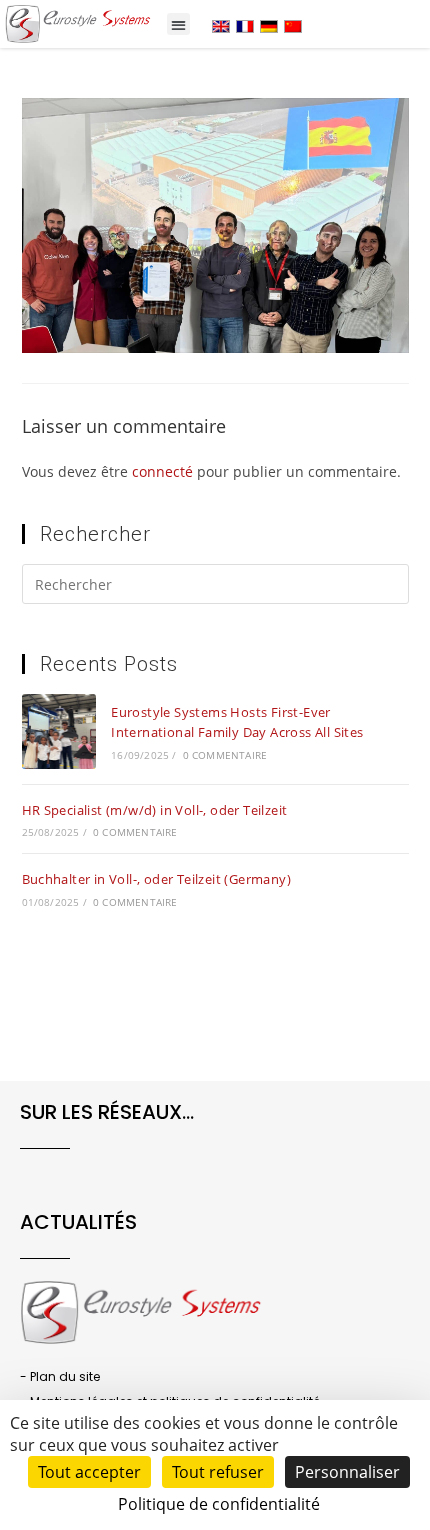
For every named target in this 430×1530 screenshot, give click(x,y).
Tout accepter (89, 1472)
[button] (178, 24)
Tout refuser (218, 1472)
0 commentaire (225, 755)
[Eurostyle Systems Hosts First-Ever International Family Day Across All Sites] (59, 731)
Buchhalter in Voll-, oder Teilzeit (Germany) (157, 879)
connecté (162, 471)
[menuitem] (221, 25)
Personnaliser (347, 1472)
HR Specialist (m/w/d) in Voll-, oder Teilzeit (155, 810)
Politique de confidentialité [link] (219, 1504)
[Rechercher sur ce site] (215, 588)
